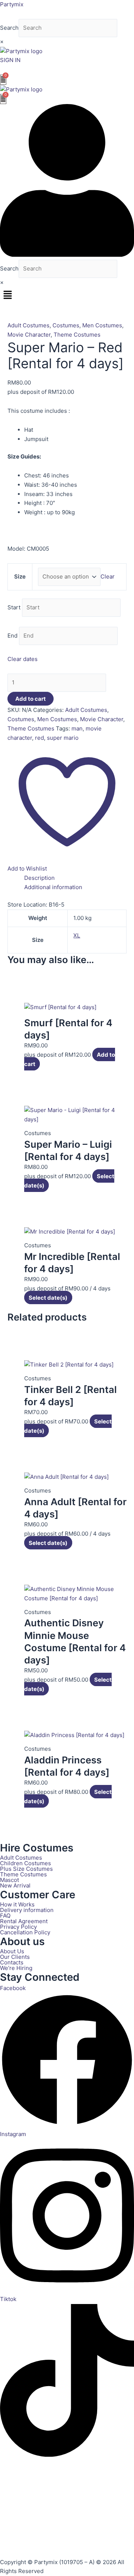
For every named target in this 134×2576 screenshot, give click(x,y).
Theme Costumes (77, 335)
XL (77, 935)
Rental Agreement (24, 1921)
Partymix (12, 4)
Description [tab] (39, 878)
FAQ (5, 1916)
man (77, 728)
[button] (67, 295)
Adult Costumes (28, 325)
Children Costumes (25, 1863)
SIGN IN (10, 60)
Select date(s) (48, 1298)
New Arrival (15, 1885)
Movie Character (29, 335)
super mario (63, 738)
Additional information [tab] (53, 887)
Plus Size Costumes (26, 1869)
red (39, 738)
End (12, 636)
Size (20, 576)
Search (9, 28)
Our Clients (15, 1957)
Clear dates (23, 659)
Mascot (9, 1880)
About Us (12, 1951)
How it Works (17, 1904)
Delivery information (27, 1910)
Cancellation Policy (25, 1932)
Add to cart (31, 699)
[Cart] (3, 80)
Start (14, 607)
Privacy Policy (18, 1927)
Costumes (66, 325)
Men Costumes (102, 325)
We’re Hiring (16, 1968)
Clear (108, 576)
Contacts (12, 1962)
